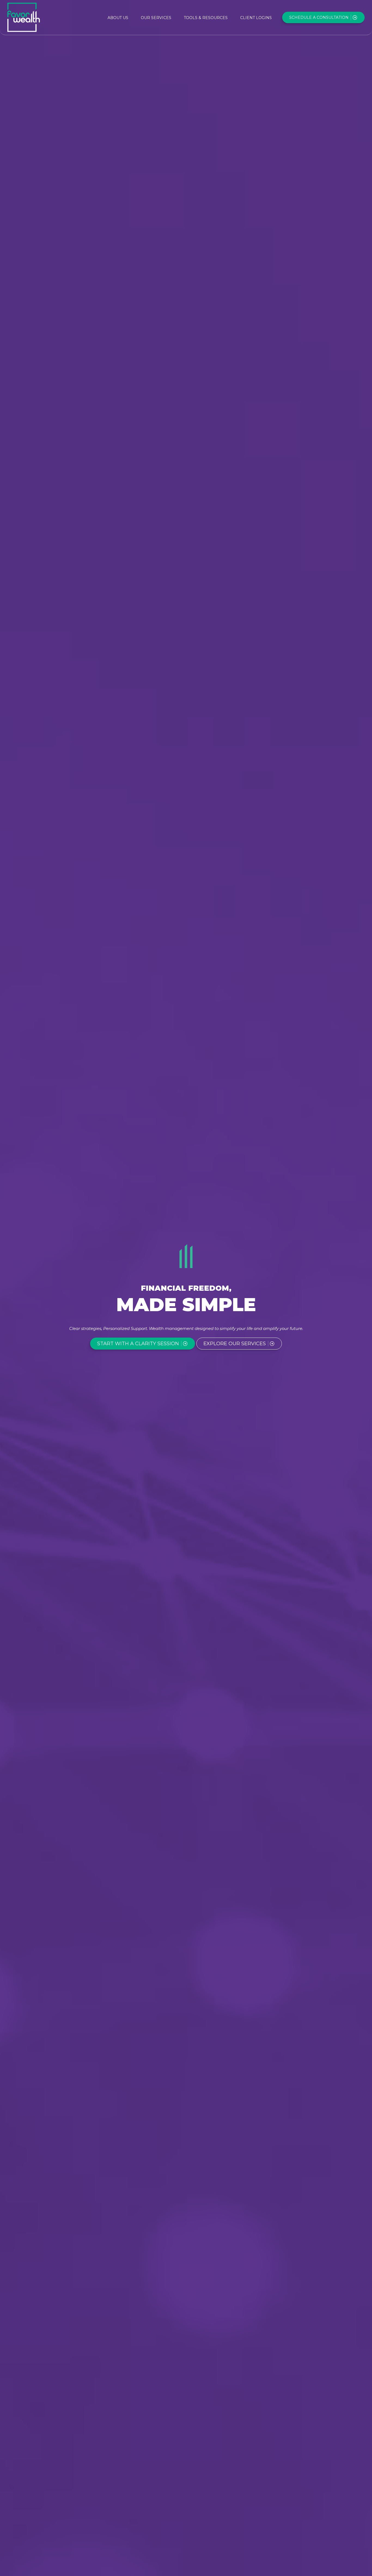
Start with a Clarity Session (138, 1344)
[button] (118, 17)
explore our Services (235, 1344)
